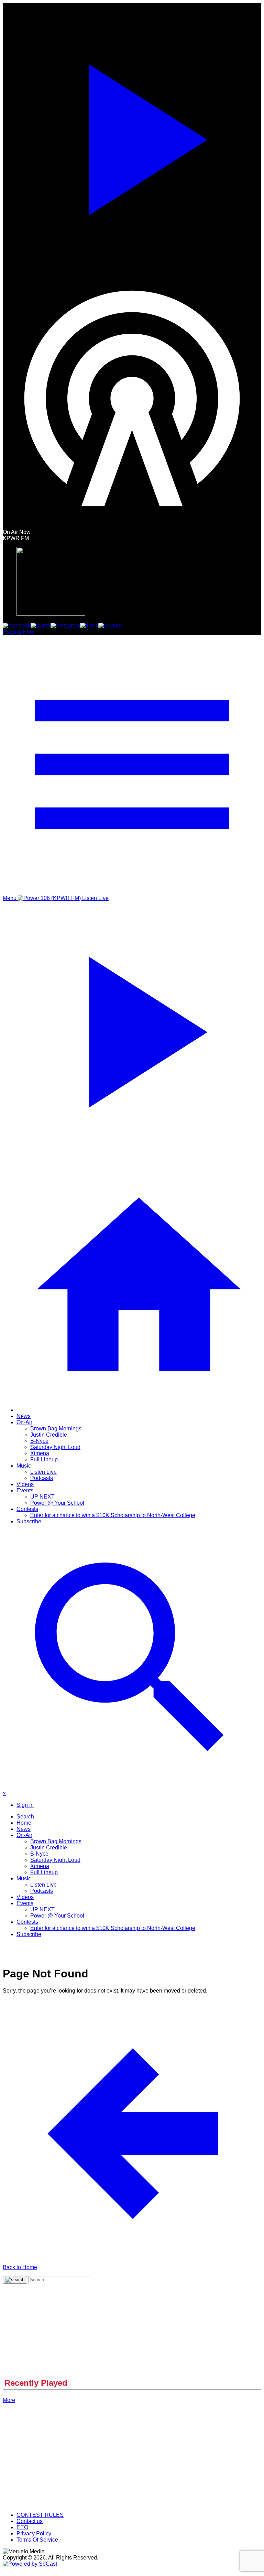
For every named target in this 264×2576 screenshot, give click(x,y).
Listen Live (43, 1472)
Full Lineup (44, 1459)
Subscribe (29, 1521)
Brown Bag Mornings (56, 1429)
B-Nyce (39, 1441)
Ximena (40, 1453)
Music (24, 1466)
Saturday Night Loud (55, 1447)
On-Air (24, 1422)
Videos (25, 1484)
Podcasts (42, 1478)
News (24, 1416)
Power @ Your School (57, 1503)
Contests (27, 1509)
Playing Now (18, 632)
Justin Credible (49, 1435)
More (9, 2400)
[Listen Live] (132, 136)
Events (25, 1490)
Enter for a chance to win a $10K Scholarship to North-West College (113, 1515)
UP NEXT (42, 1497)
